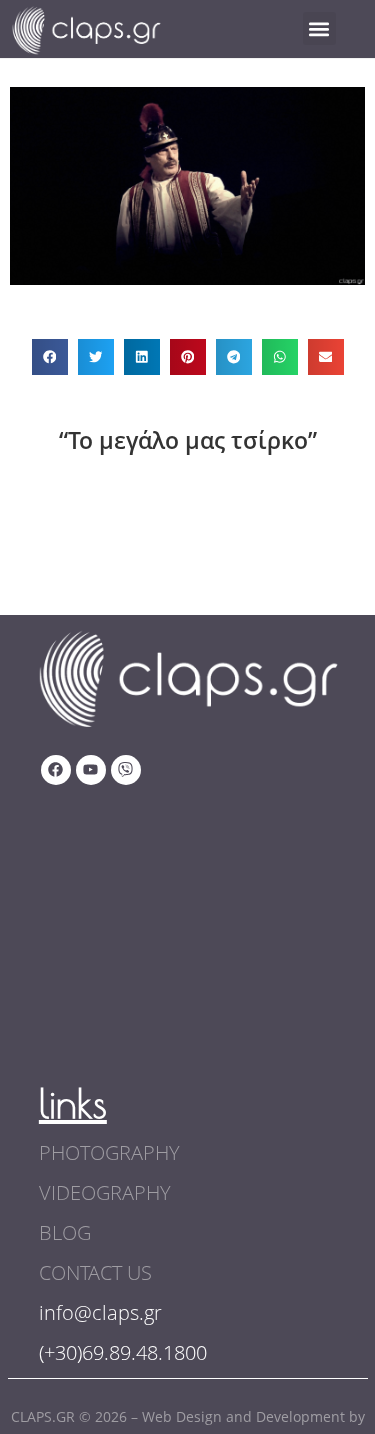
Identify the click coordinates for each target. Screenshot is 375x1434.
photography (109, 1152)
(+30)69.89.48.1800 (123, 1352)
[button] (319, 28)
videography (105, 1192)
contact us (95, 1272)
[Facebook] (56, 770)
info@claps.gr (100, 1312)
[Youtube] (91, 770)
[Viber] (126, 770)
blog (65, 1232)
